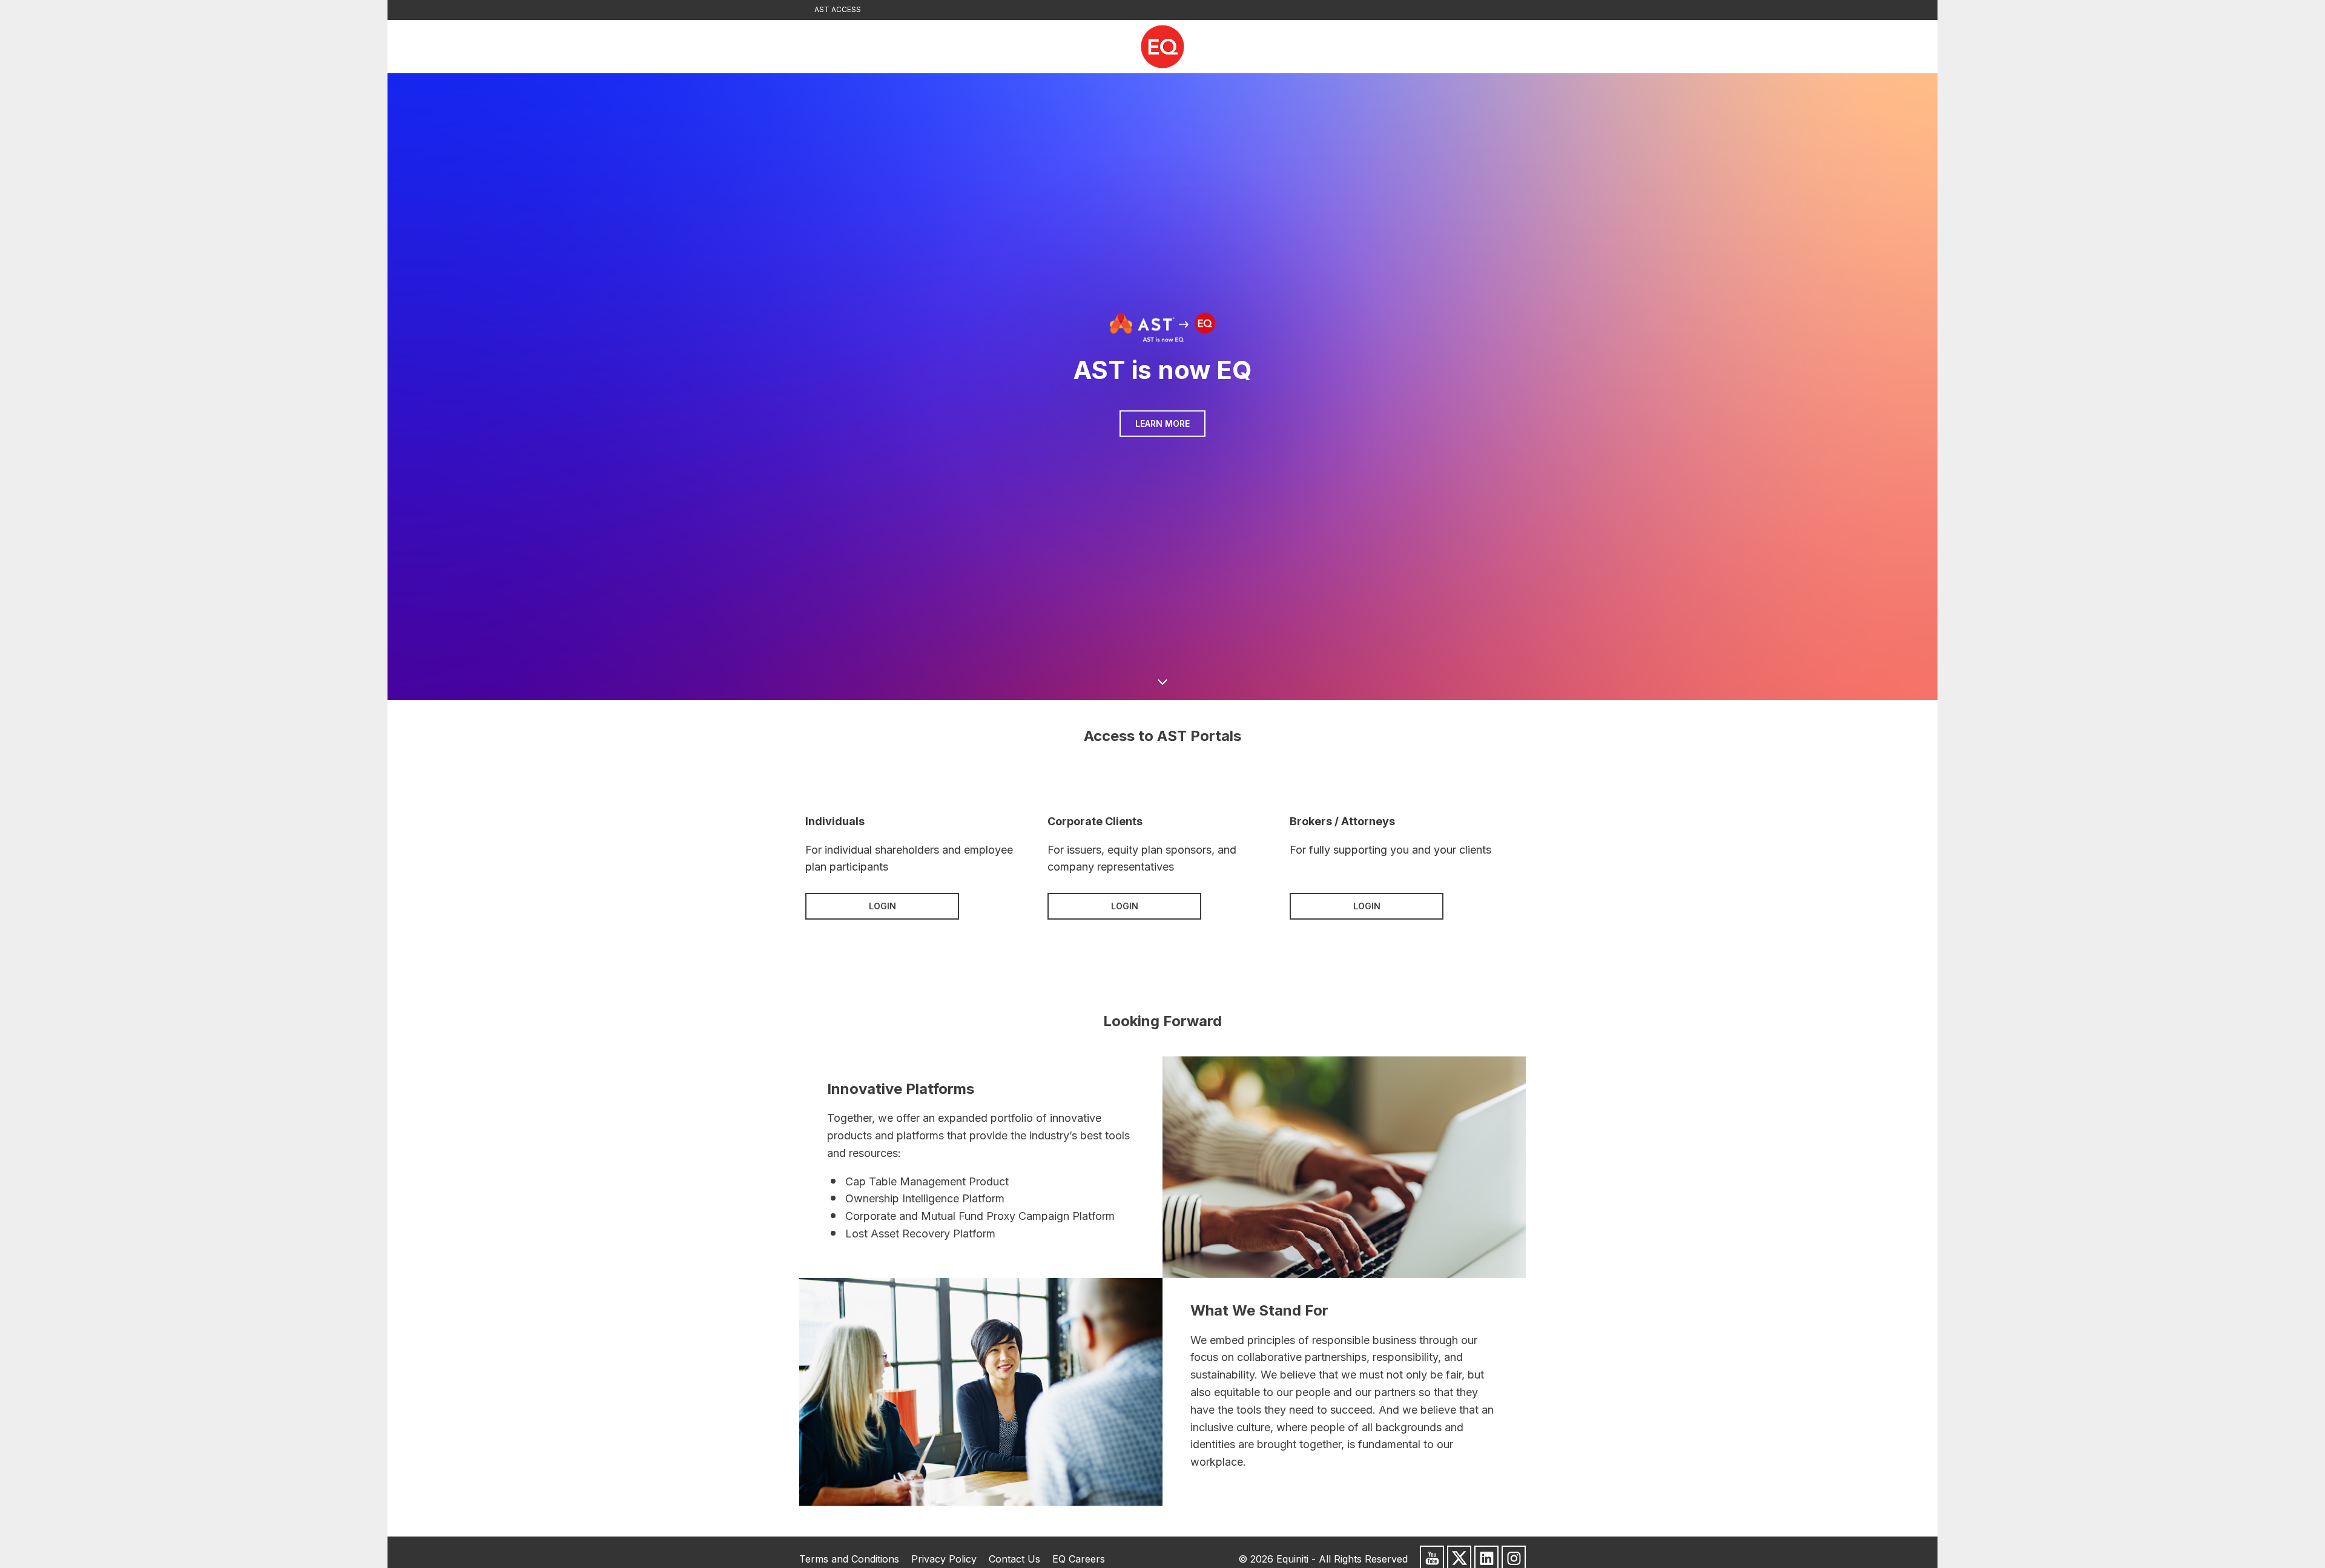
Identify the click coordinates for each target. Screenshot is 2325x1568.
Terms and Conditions (849, 1559)
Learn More (1162, 423)
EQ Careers (1079, 1559)
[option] (1162, 387)
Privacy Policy (944, 1559)
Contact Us (1014, 1559)
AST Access (838, 9)
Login (882, 906)
